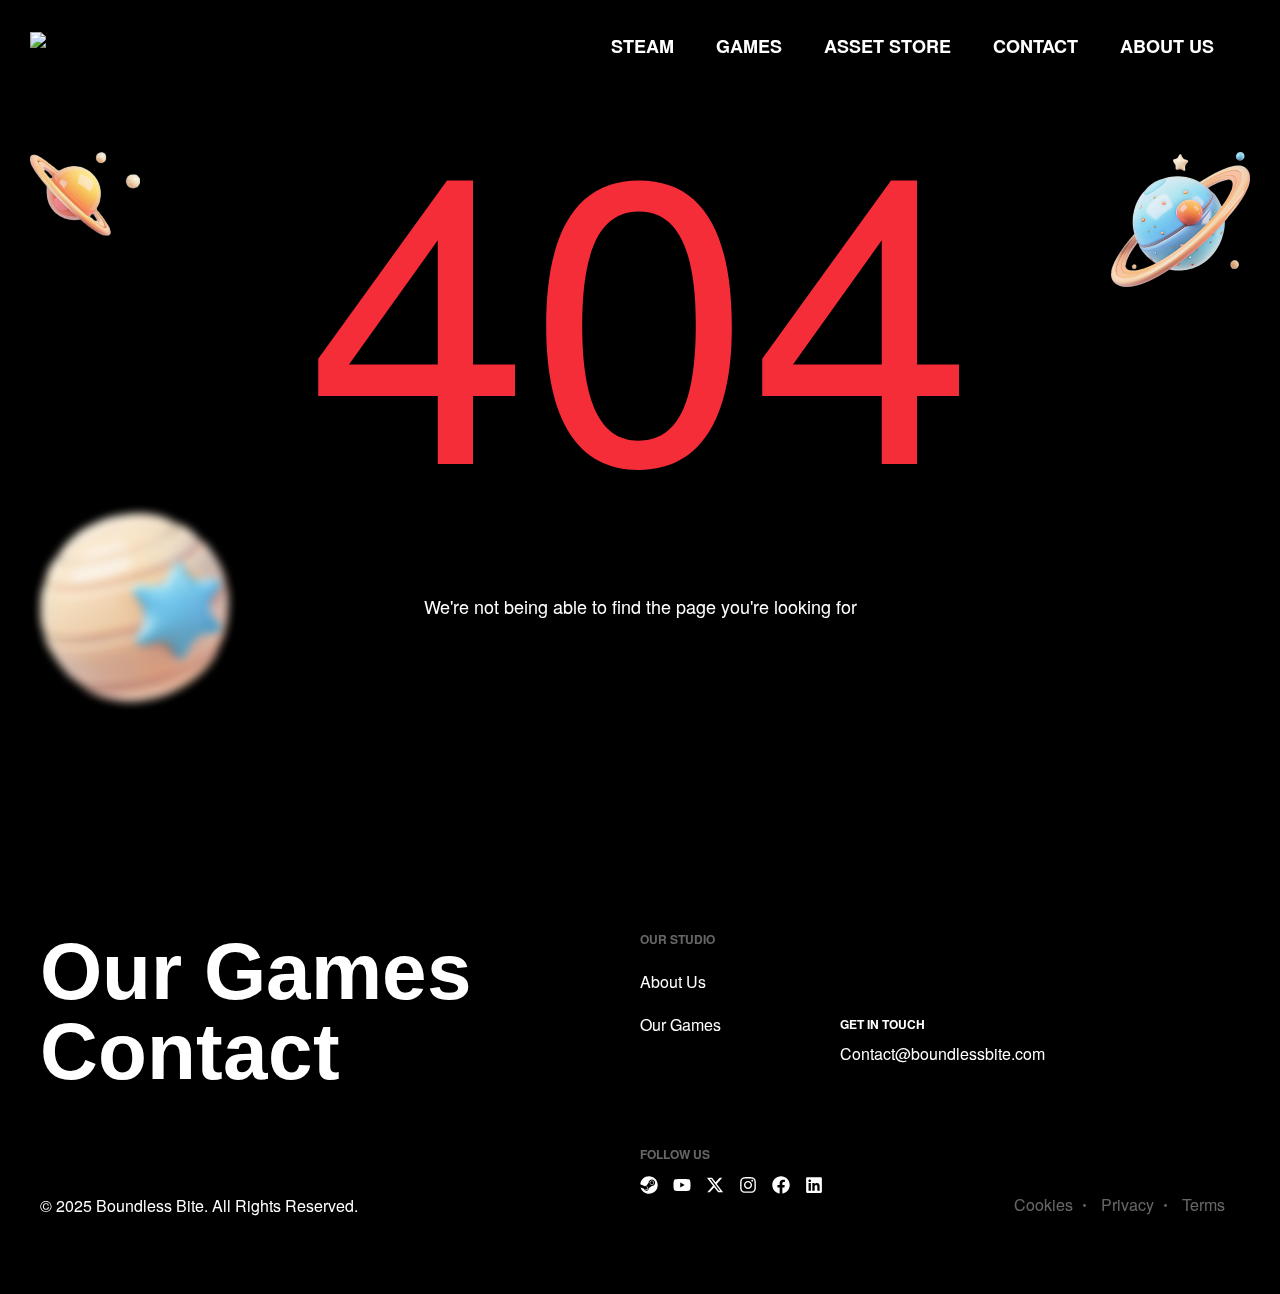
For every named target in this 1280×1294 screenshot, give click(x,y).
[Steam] (649, 1185)
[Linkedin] (814, 1185)
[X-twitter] (715, 1185)
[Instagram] (748, 1185)
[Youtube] (682, 1185)
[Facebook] (781, 1185)
